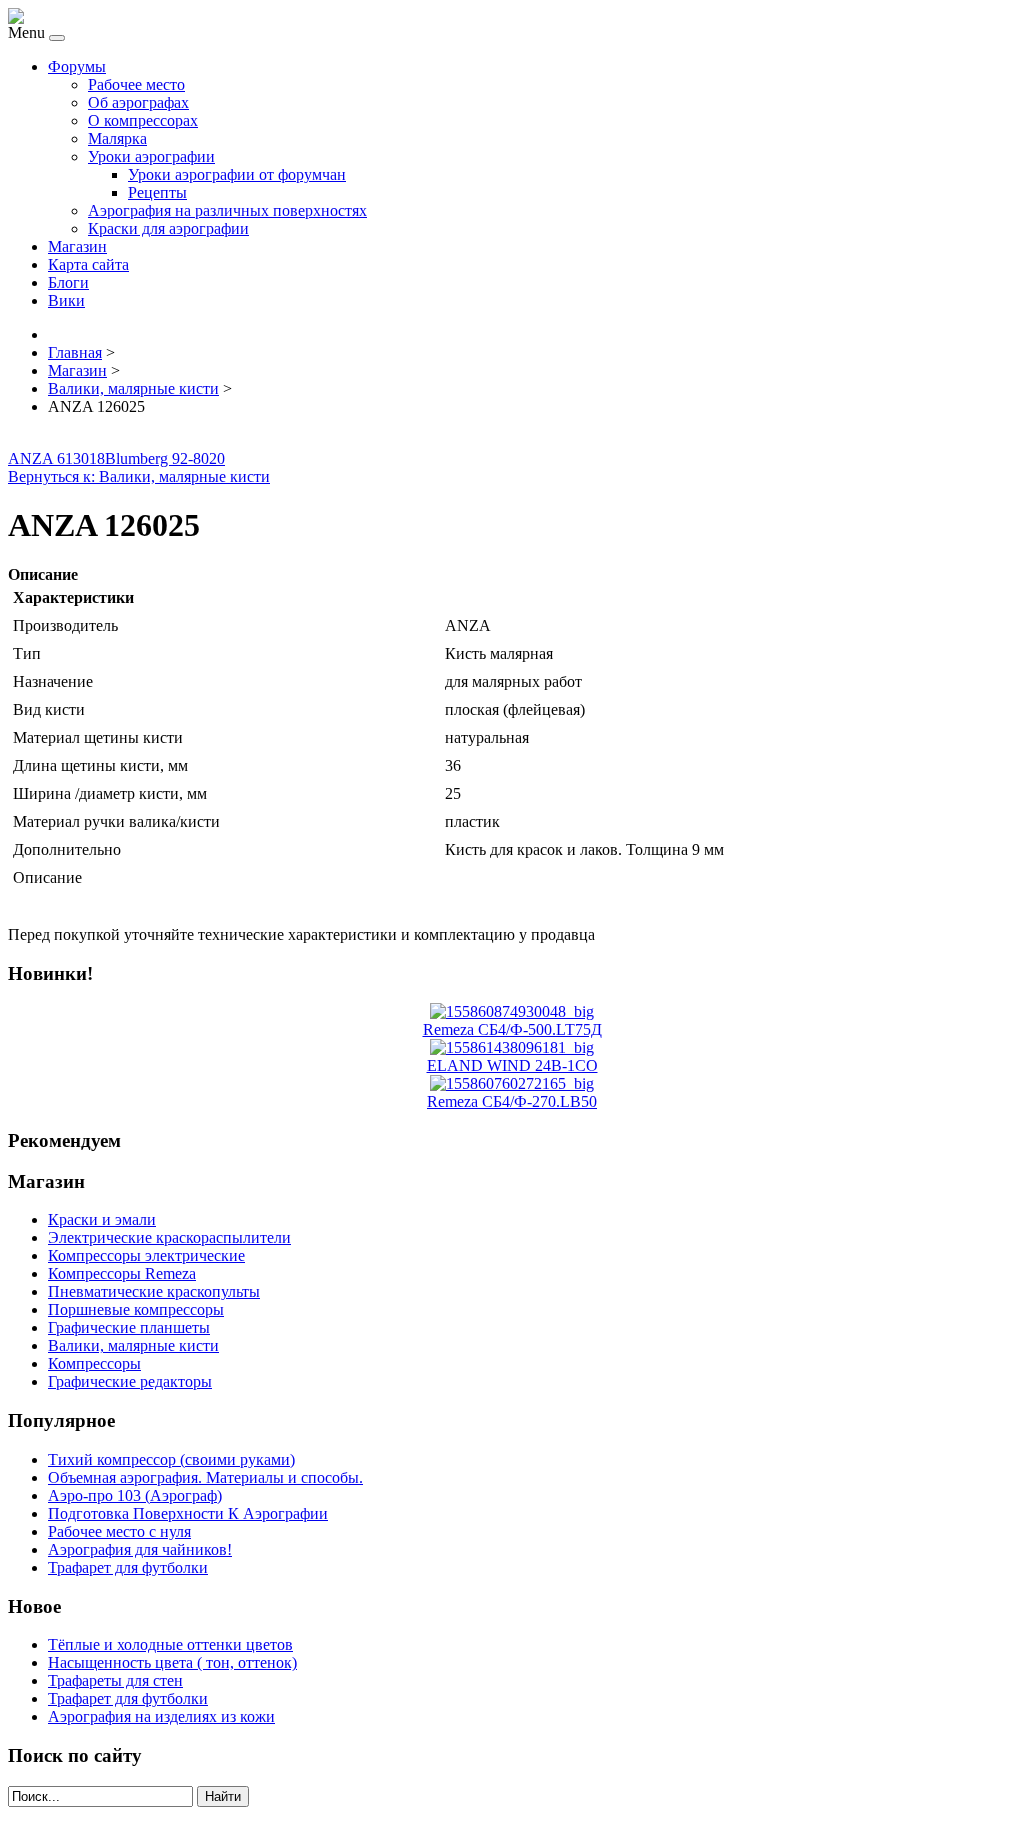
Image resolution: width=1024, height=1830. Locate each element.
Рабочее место (136, 84)
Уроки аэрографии (151, 156)
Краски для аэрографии (168, 228)
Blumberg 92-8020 (165, 458)
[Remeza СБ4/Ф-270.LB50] (512, 1083)
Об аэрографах (138, 102)
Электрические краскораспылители (169, 1237)
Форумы (77, 66)
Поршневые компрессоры (136, 1309)
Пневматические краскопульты (154, 1291)
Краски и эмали (102, 1219)
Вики (66, 300)
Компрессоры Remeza (122, 1273)
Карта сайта (88, 264)
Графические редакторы (130, 1381)
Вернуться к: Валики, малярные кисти (139, 476)
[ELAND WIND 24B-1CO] (512, 1047)
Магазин (77, 246)
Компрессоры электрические (146, 1255)
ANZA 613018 (56, 458)
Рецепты (157, 192)
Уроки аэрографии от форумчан (237, 174)
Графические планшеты (129, 1327)
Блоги (68, 282)
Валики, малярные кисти (133, 1345)
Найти (223, 1796)
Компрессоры (94, 1363)
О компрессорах (143, 120)
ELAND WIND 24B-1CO (512, 1065)
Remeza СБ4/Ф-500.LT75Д (512, 1029)
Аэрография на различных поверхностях (227, 210)
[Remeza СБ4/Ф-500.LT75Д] (512, 1011)
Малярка (117, 138)
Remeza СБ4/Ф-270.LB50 (512, 1101)
